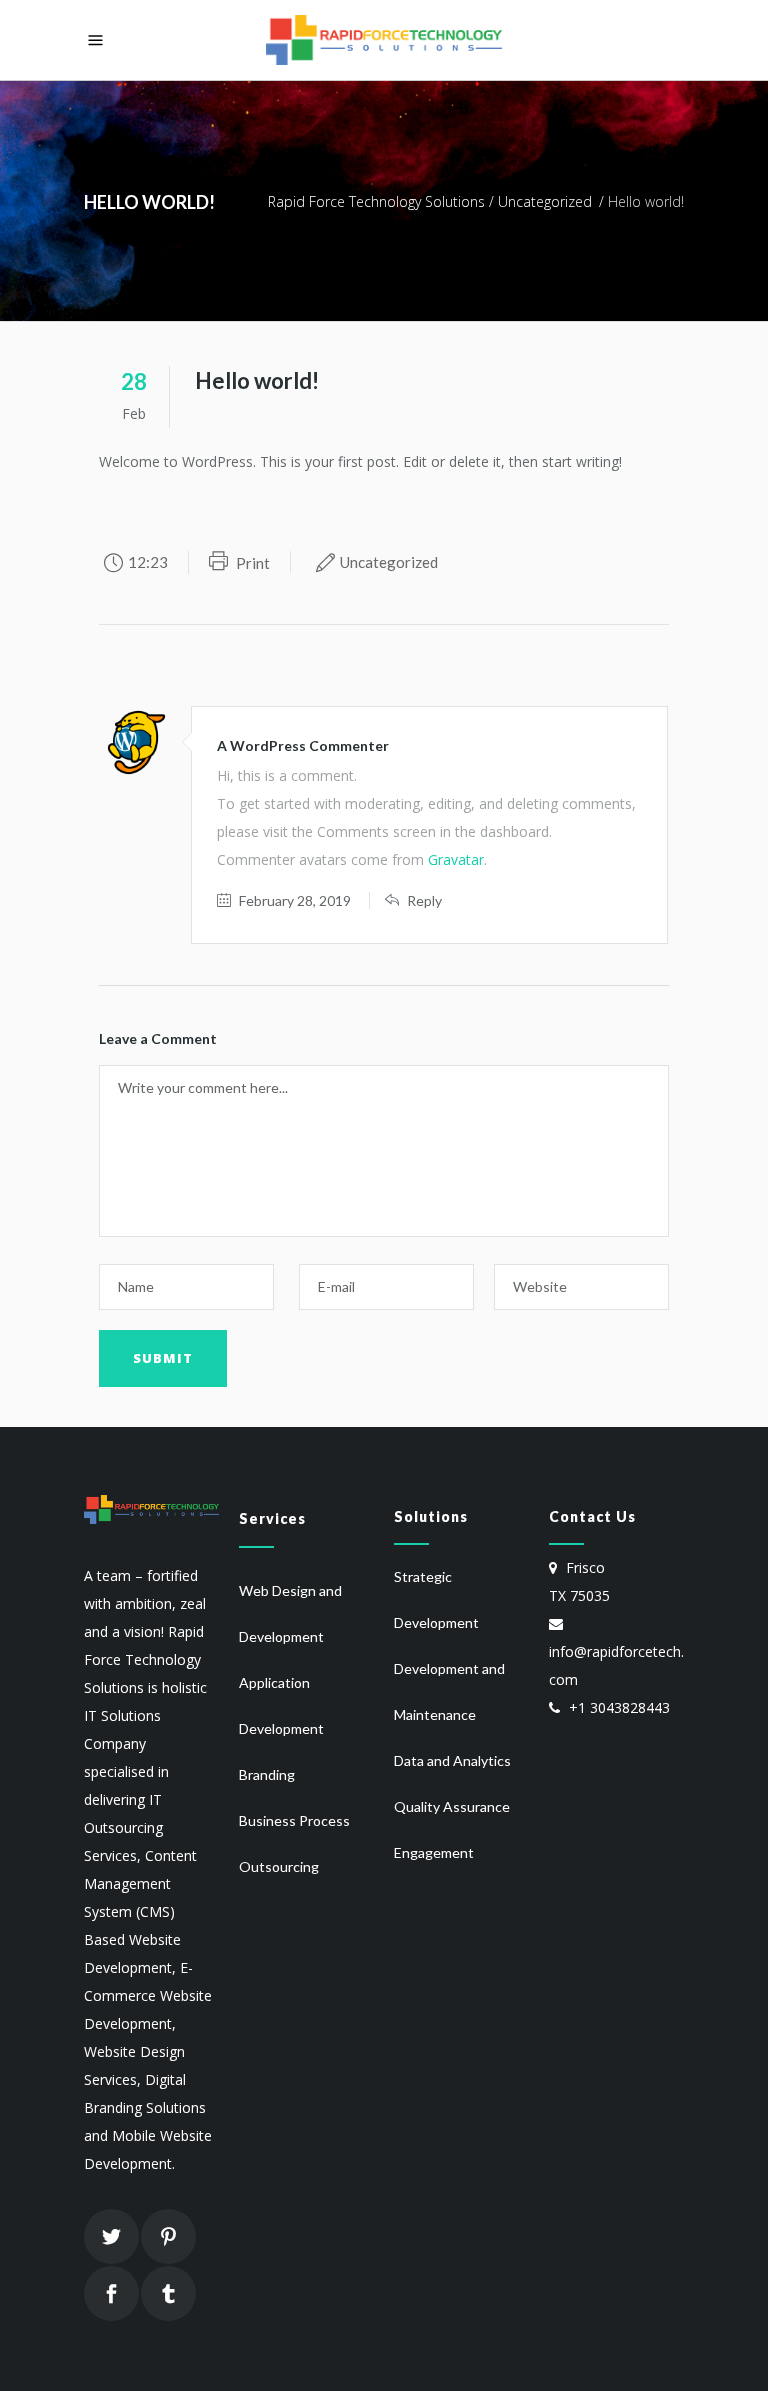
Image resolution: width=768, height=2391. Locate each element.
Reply (424, 900)
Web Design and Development (290, 1613)
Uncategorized (545, 201)
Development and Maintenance (449, 1691)
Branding (267, 1774)
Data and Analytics (452, 1760)
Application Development (281, 1705)
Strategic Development (436, 1599)
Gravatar (456, 859)
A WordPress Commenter (303, 745)
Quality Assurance (452, 1806)
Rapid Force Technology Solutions (376, 201)
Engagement (434, 1852)
